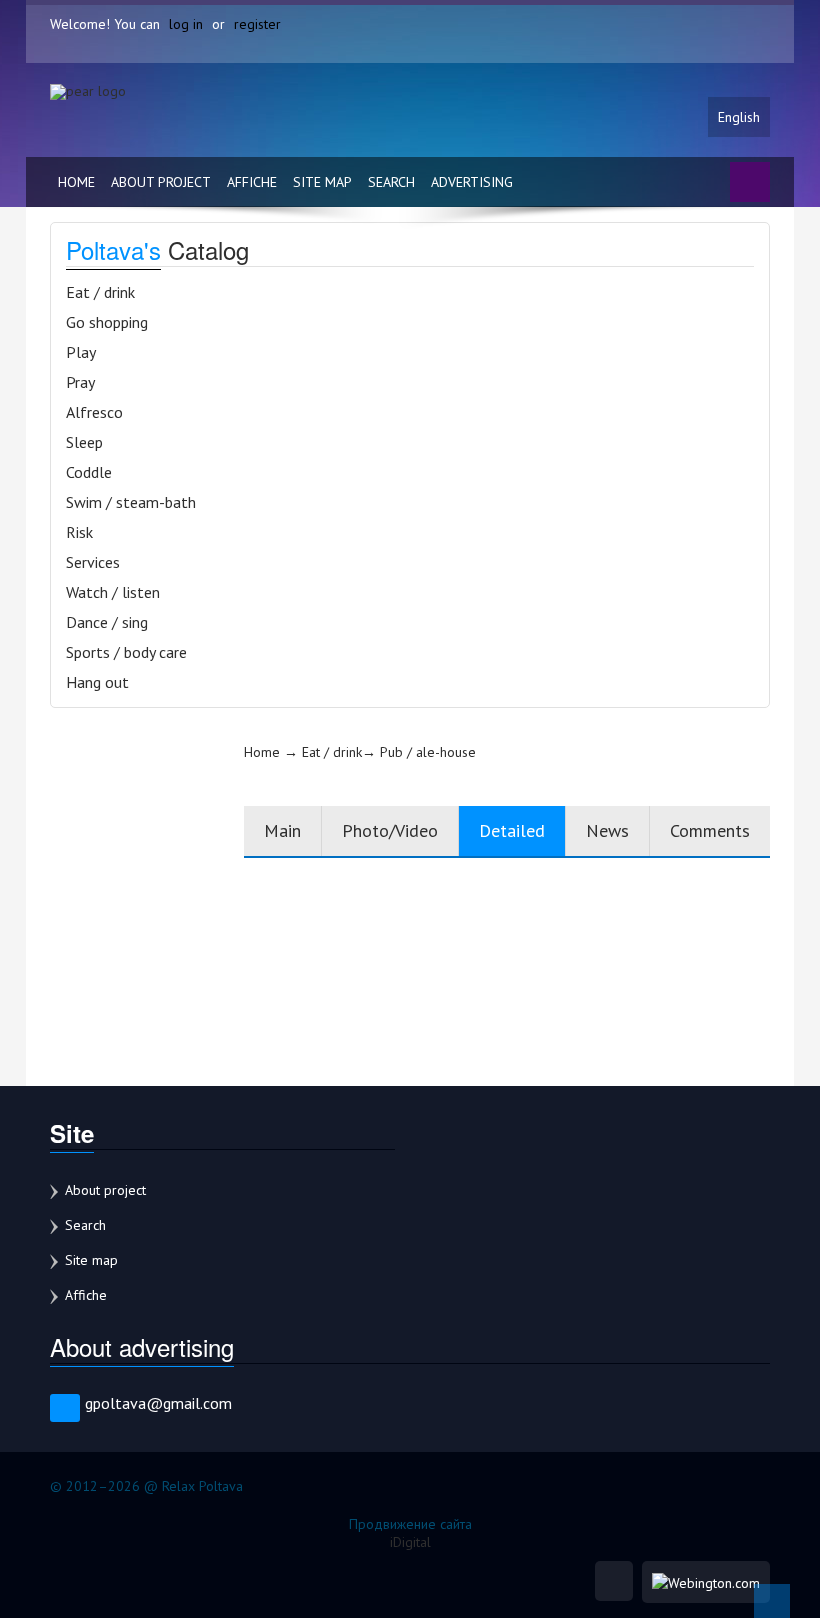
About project (161, 182)
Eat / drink (100, 292)
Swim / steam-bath (131, 502)
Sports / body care (126, 652)
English (739, 117)
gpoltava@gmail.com (158, 1403)
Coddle (89, 472)
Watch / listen (113, 592)
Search (391, 182)
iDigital (410, 1542)
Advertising (472, 182)
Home (76, 182)
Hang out (97, 682)
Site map (322, 182)
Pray (80, 382)
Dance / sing (107, 622)
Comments (710, 830)
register (257, 24)
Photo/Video (390, 830)
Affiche (252, 182)
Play (81, 352)
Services (93, 562)
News (607, 830)
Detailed (512, 830)
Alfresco (94, 412)
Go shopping (107, 322)
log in (186, 24)
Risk (79, 532)
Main (282, 830)
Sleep (84, 442)
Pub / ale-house (428, 752)
